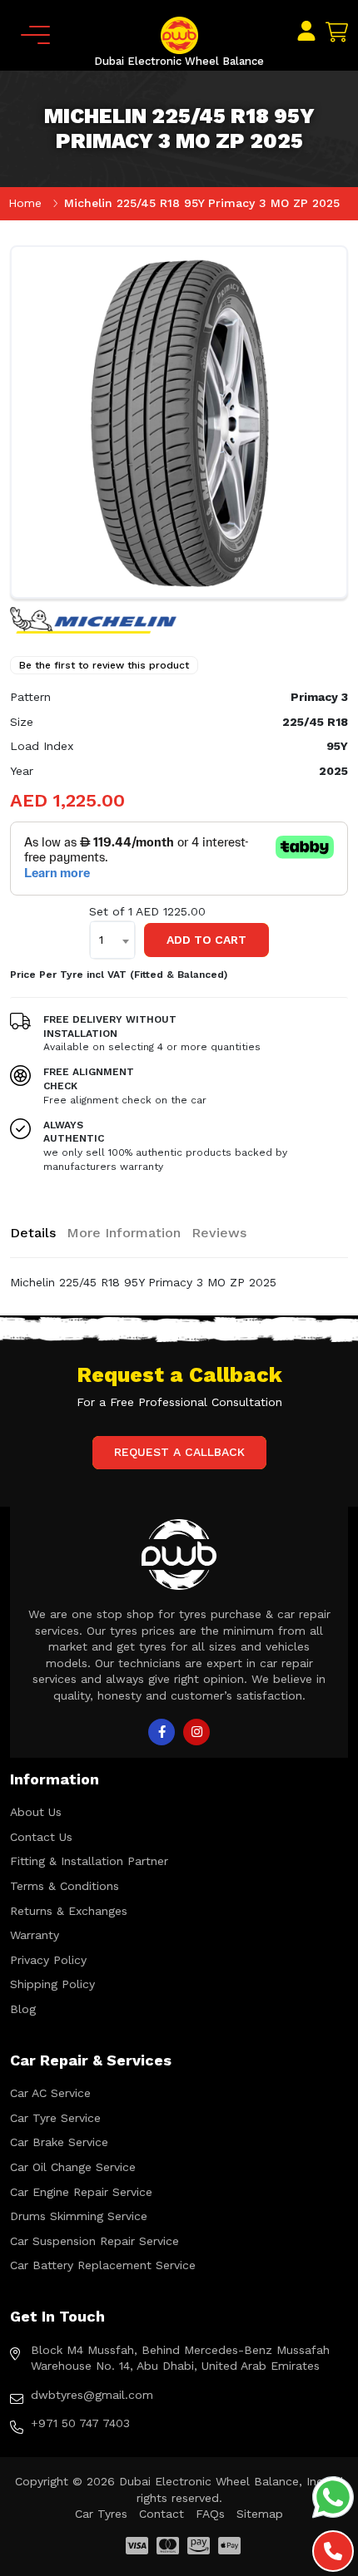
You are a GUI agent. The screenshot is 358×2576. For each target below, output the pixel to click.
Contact (162, 2514)
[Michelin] (93, 619)
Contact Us (41, 1837)
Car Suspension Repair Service (94, 2241)
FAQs (210, 2514)
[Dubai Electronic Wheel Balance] (179, 34)
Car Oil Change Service (73, 2167)
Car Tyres (101, 2514)
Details (33, 1233)
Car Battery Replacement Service (103, 2265)
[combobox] (112, 940)
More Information (124, 1233)
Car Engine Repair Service (81, 2192)
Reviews (219, 1233)
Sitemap (260, 2514)
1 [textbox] (101, 940)
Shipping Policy (52, 1984)
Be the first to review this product (104, 665)
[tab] (33, 1233)
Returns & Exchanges (69, 1911)
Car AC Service (50, 2093)
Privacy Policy (48, 1960)
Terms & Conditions (65, 1886)
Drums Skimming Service (79, 2216)
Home (25, 203)
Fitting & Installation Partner (89, 1861)
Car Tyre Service (55, 2118)
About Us (36, 1812)
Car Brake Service (59, 2142)
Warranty (35, 1935)
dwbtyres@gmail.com (92, 2395)
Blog (23, 2009)
